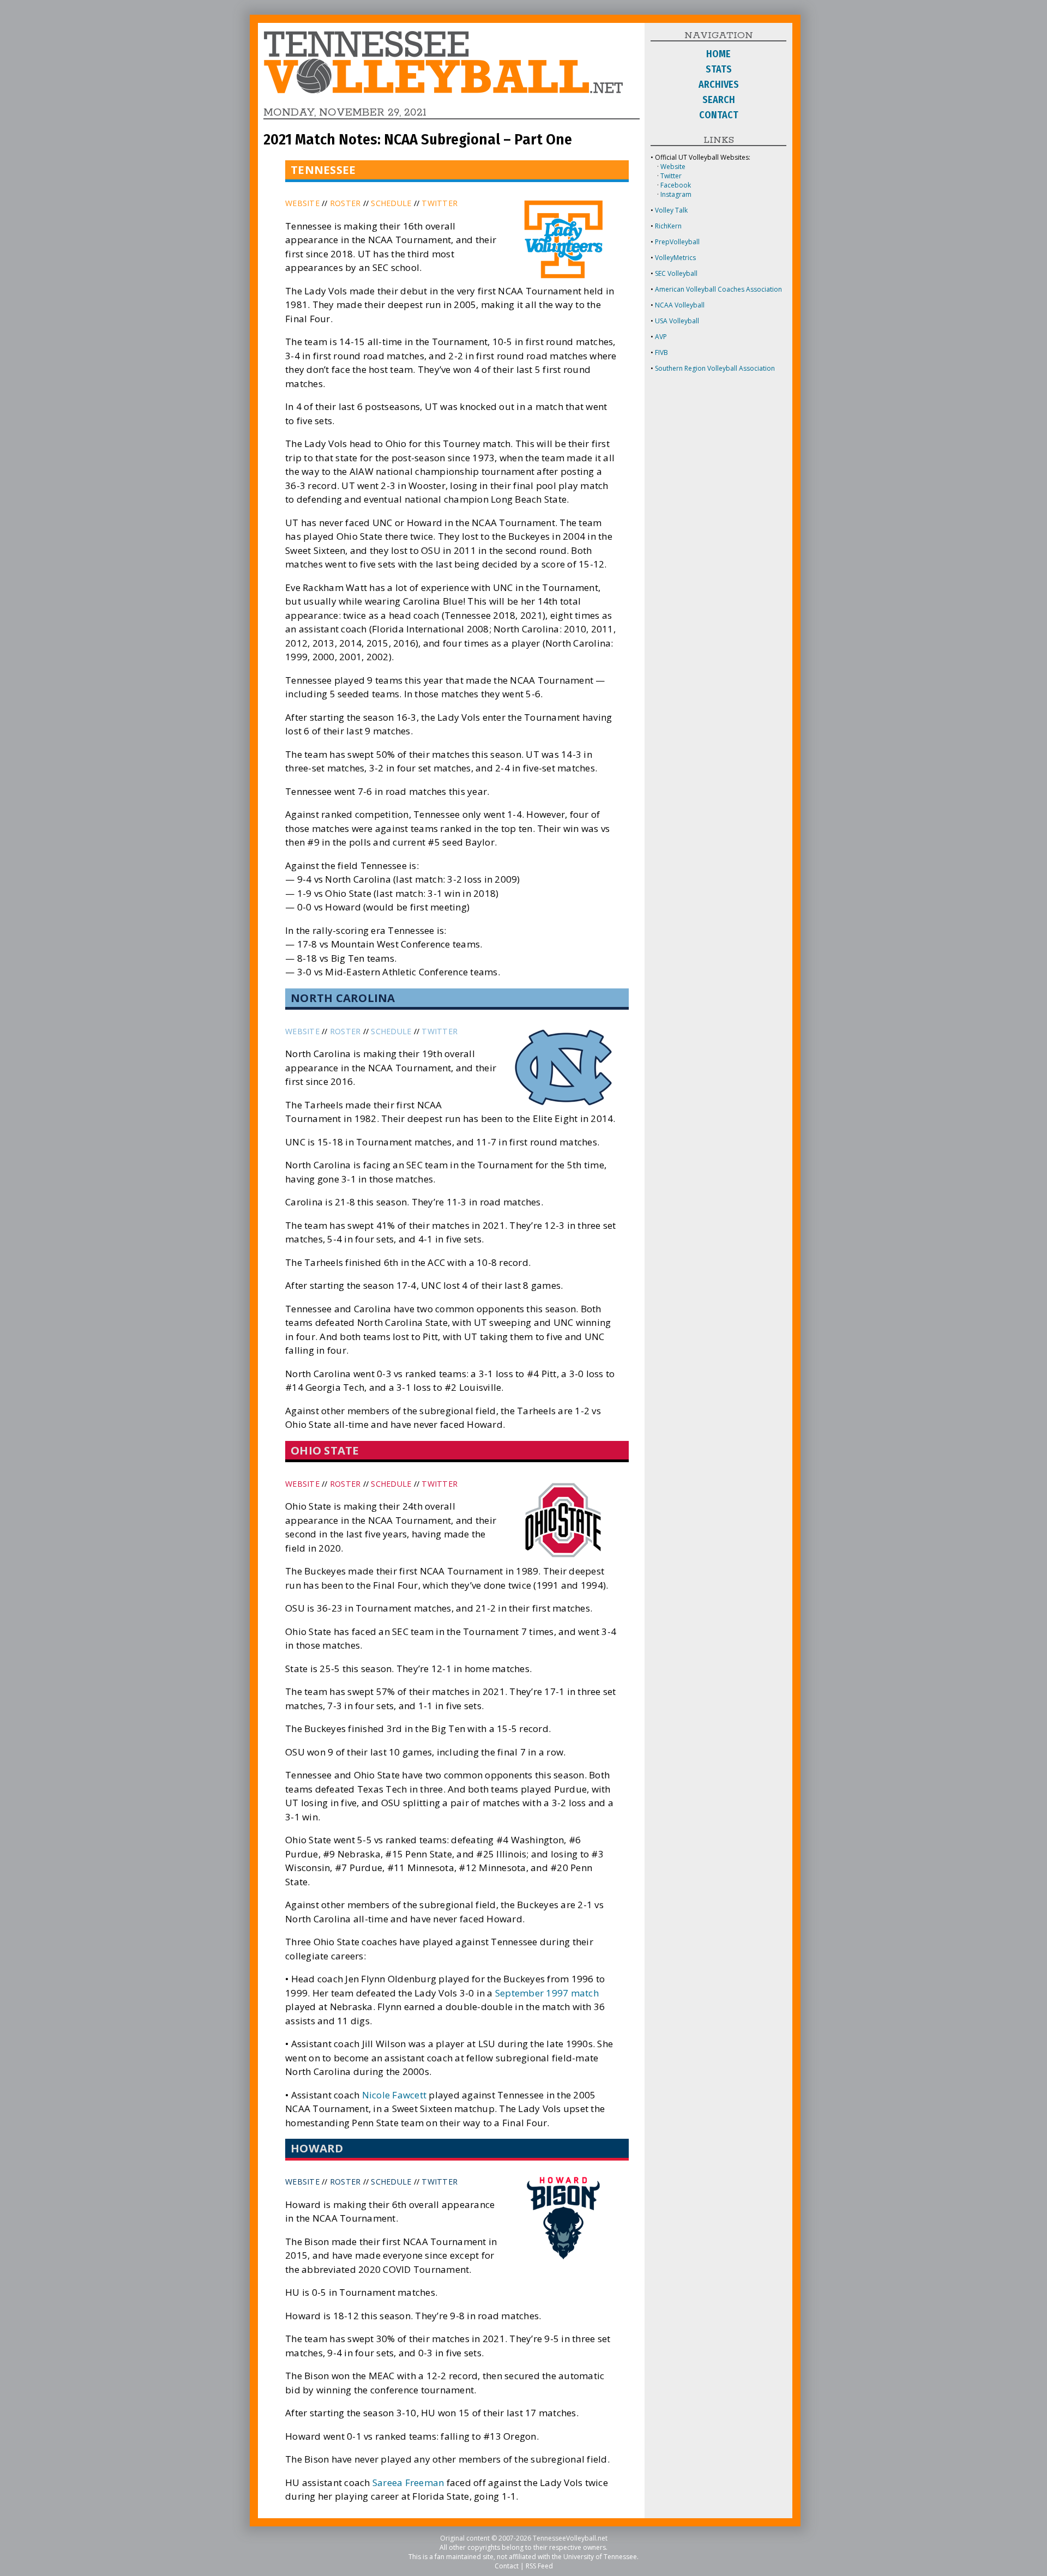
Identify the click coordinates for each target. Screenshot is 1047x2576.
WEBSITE (302, 203)
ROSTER (345, 203)
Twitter (671, 176)
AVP (661, 337)
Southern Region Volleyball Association (715, 368)
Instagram (676, 194)
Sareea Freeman (408, 2483)
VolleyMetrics (675, 258)
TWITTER (440, 203)
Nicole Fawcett (395, 2095)
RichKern (668, 226)
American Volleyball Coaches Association (718, 289)
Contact (507, 2566)
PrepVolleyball (677, 242)
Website (673, 167)
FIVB (661, 352)
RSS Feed (539, 2566)
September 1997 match (547, 1993)
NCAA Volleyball (680, 305)
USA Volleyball (677, 321)
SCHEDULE (391, 203)
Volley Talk (671, 210)
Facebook (676, 185)
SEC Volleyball (676, 273)
